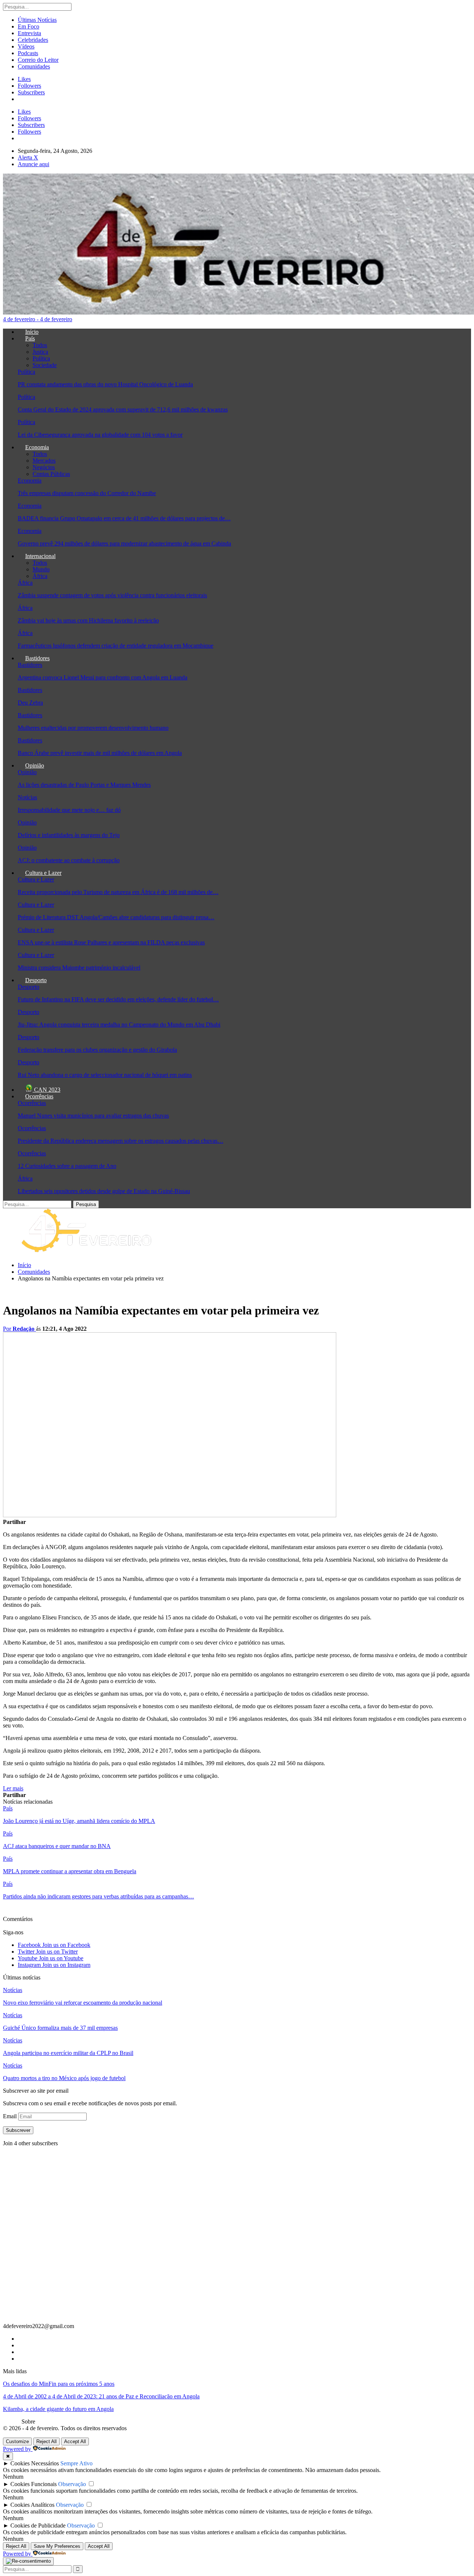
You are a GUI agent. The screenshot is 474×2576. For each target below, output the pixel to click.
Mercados (44, 461)
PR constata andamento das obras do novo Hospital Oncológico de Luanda (105, 384)
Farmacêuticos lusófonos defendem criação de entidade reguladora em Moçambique (116, 646)
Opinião (35, 765)
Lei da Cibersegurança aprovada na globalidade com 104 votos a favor (100, 435)
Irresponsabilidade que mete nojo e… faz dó (69, 810)
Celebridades (33, 40)
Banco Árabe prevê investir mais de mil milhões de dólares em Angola (100, 753)
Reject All (46, 2441)
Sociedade (45, 365)
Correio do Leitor (38, 60)
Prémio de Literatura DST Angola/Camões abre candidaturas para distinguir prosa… (116, 917)
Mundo (41, 569)
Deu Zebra (30, 703)
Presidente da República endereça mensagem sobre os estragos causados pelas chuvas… (121, 1141)
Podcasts (28, 53)
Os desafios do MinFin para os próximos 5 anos (59, 2384)
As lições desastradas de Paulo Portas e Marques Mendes (84, 785)
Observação (72, 2484)
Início (32, 332)
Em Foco (29, 26)
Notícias (27, 797)
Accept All (75, 2441)
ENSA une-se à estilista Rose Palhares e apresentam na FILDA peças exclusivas (111, 942)
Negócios (44, 467)
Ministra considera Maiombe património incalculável (79, 968)
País (30, 338)
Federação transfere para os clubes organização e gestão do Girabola (97, 1050)
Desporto (36, 980)
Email (11, 2116)
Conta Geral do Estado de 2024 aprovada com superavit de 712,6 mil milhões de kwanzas (123, 409)
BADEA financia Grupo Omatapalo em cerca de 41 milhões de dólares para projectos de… (124, 518)
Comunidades (34, 66)
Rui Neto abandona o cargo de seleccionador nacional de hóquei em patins (105, 1075)
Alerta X (28, 157)
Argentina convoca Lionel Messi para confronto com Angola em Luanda (103, 677)
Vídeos (26, 46)
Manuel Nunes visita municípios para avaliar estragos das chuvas (93, 1116)
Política (41, 358)
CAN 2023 (46, 1090)
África (40, 576)
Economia (37, 447)
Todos (40, 345)
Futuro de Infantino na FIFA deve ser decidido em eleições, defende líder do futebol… (118, 999)
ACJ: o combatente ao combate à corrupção (69, 860)
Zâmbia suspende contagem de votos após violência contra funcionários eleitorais (112, 595)
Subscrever (18, 2130)
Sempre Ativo (76, 2463)
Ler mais (13, 1788)
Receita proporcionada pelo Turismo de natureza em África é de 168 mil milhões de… (118, 892)
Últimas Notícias (37, 20)
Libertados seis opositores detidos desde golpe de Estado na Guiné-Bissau (104, 1191)
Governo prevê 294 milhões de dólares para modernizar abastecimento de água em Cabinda (124, 543)
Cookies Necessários (35, 2463)
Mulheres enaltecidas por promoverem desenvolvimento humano (93, 728)
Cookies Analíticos (32, 2505)
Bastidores (37, 658)
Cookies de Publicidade (38, 2525)
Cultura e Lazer (43, 873)
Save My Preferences (57, 2546)
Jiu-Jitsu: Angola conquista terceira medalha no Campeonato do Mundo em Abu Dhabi (119, 1025)
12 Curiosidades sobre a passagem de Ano (67, 1166)
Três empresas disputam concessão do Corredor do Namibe (87, 493)
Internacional (40, 556)
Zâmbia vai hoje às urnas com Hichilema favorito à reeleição (88, 620)
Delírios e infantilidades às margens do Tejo (69, 835)
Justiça (40, 352)
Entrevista (29, 33)
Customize (17, 2441)
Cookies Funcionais (34, 2484)
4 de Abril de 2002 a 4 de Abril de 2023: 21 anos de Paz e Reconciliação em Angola (101, 2396)
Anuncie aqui (34, 164)
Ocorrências (39, 1096)
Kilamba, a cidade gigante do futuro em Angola (58, 2409)
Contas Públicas (51, 474)
